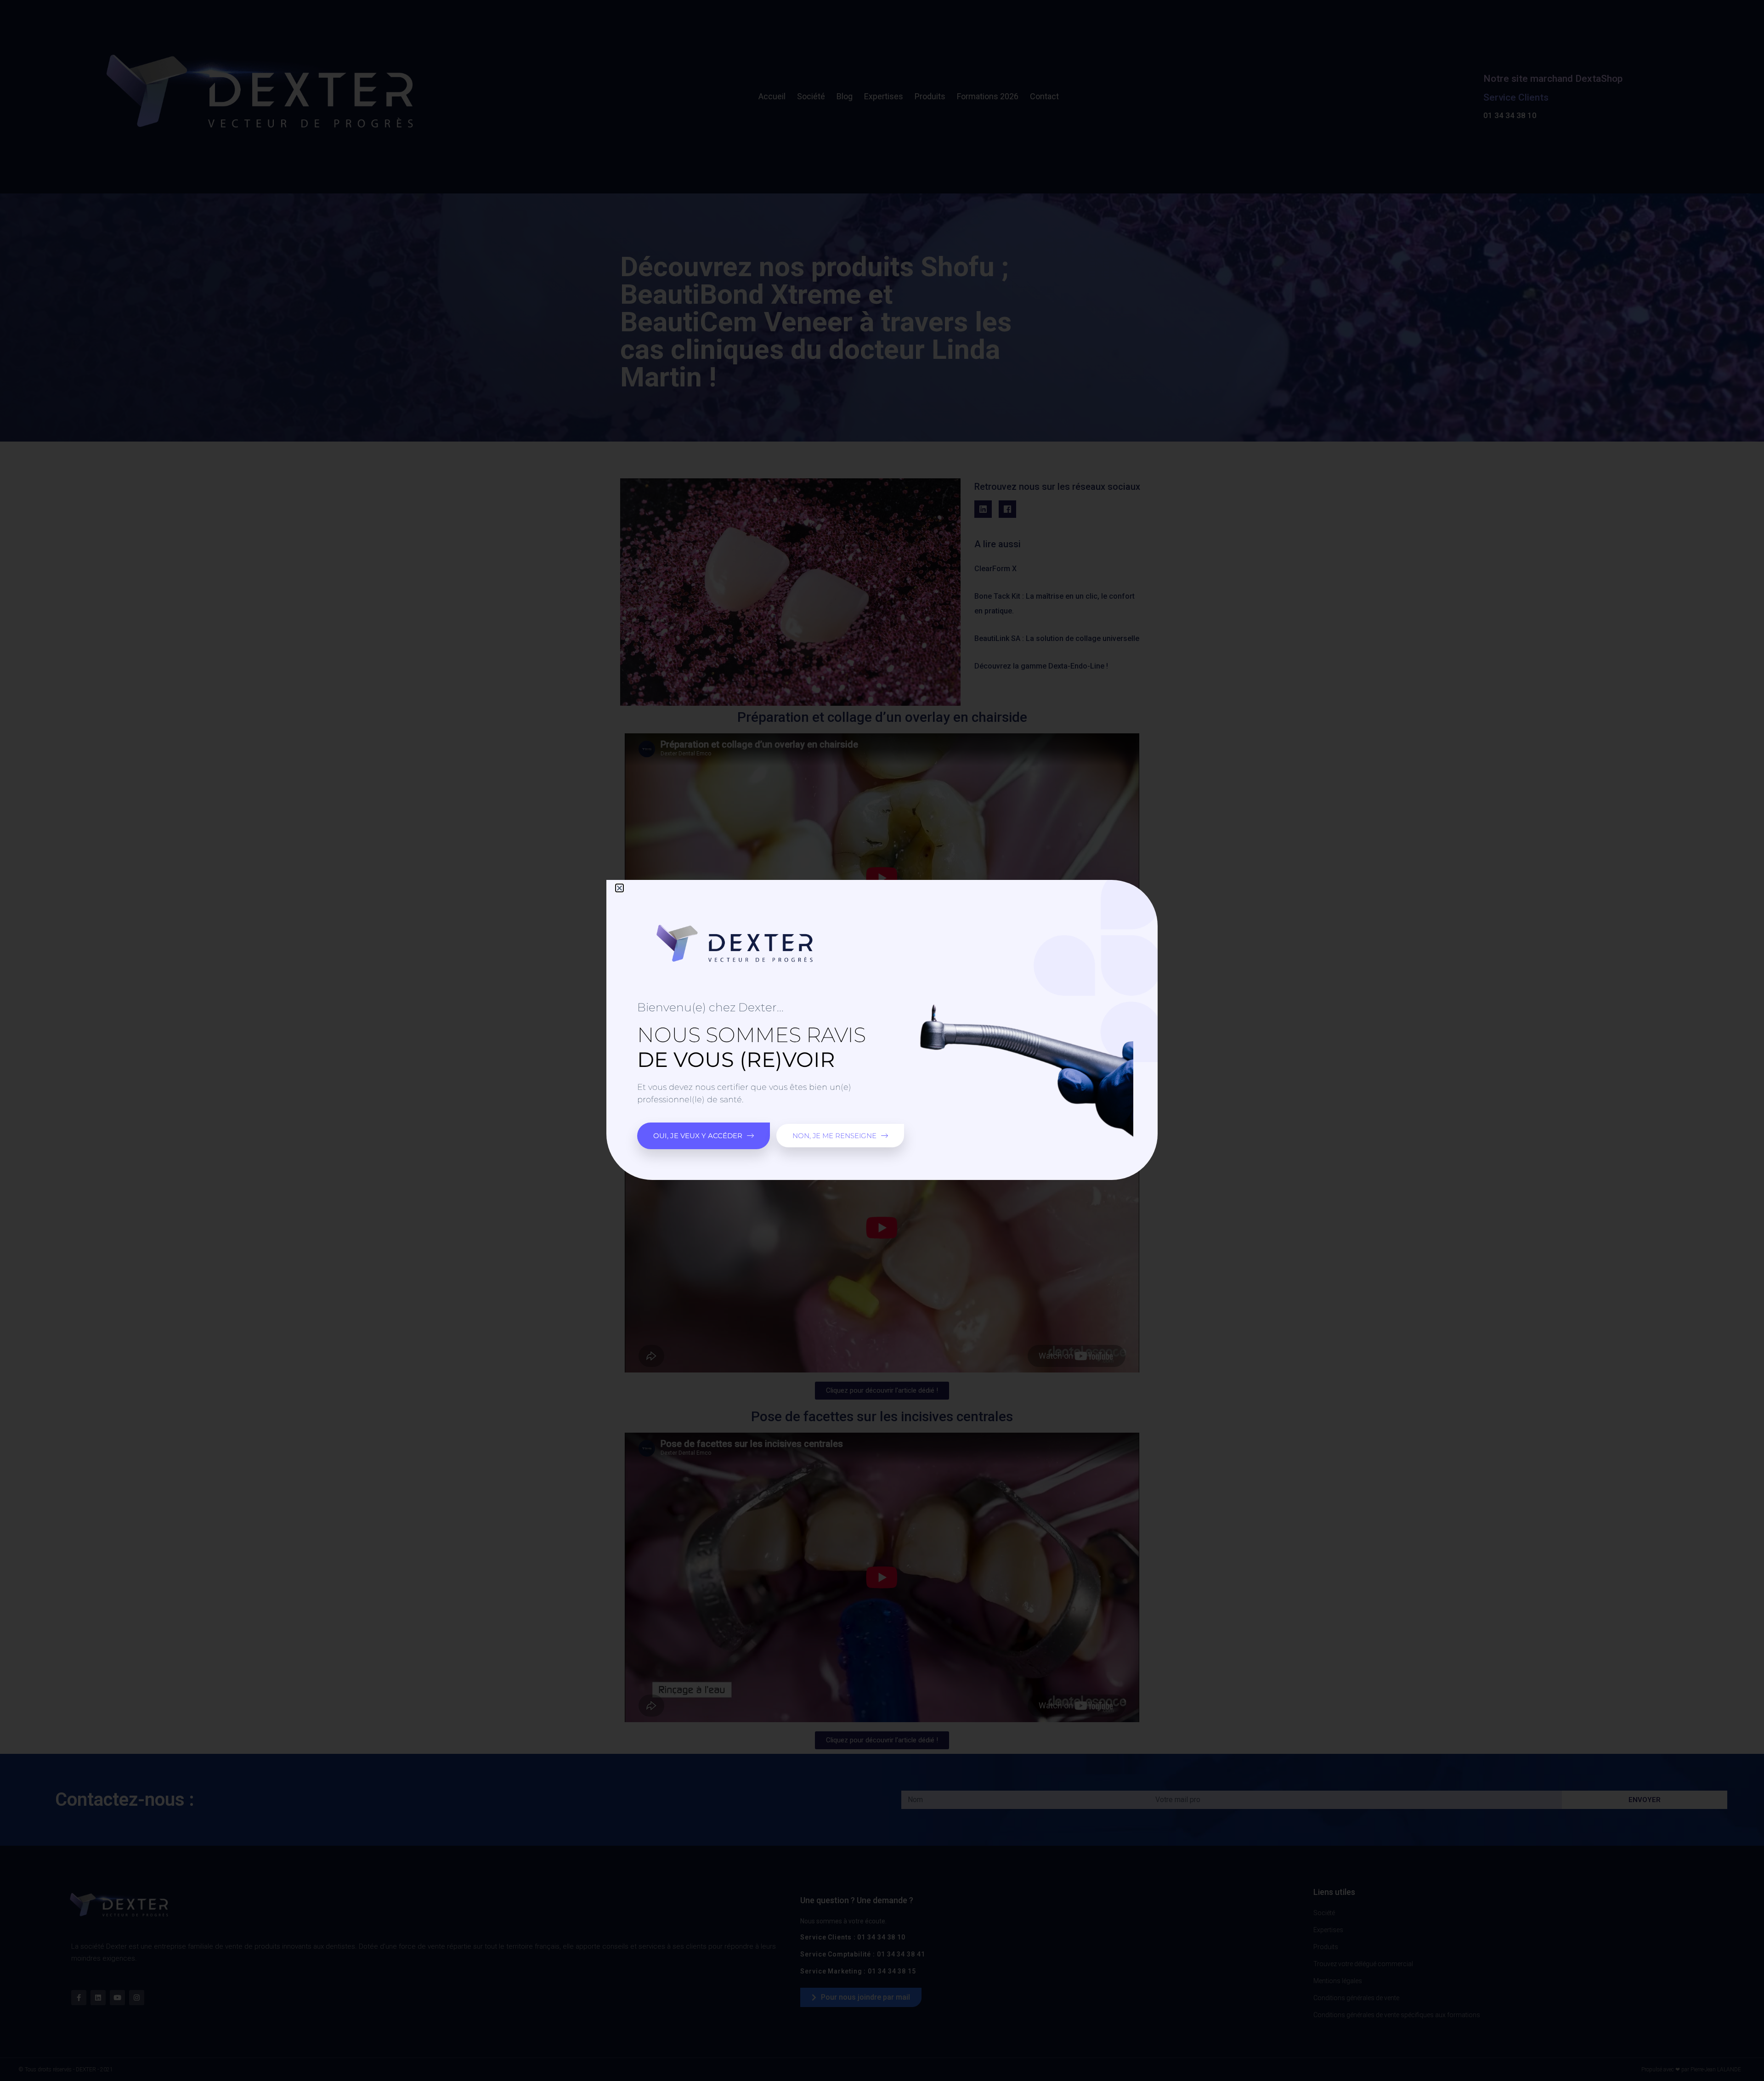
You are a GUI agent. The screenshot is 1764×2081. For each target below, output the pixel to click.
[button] (619, 888)
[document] (882, 1040)
